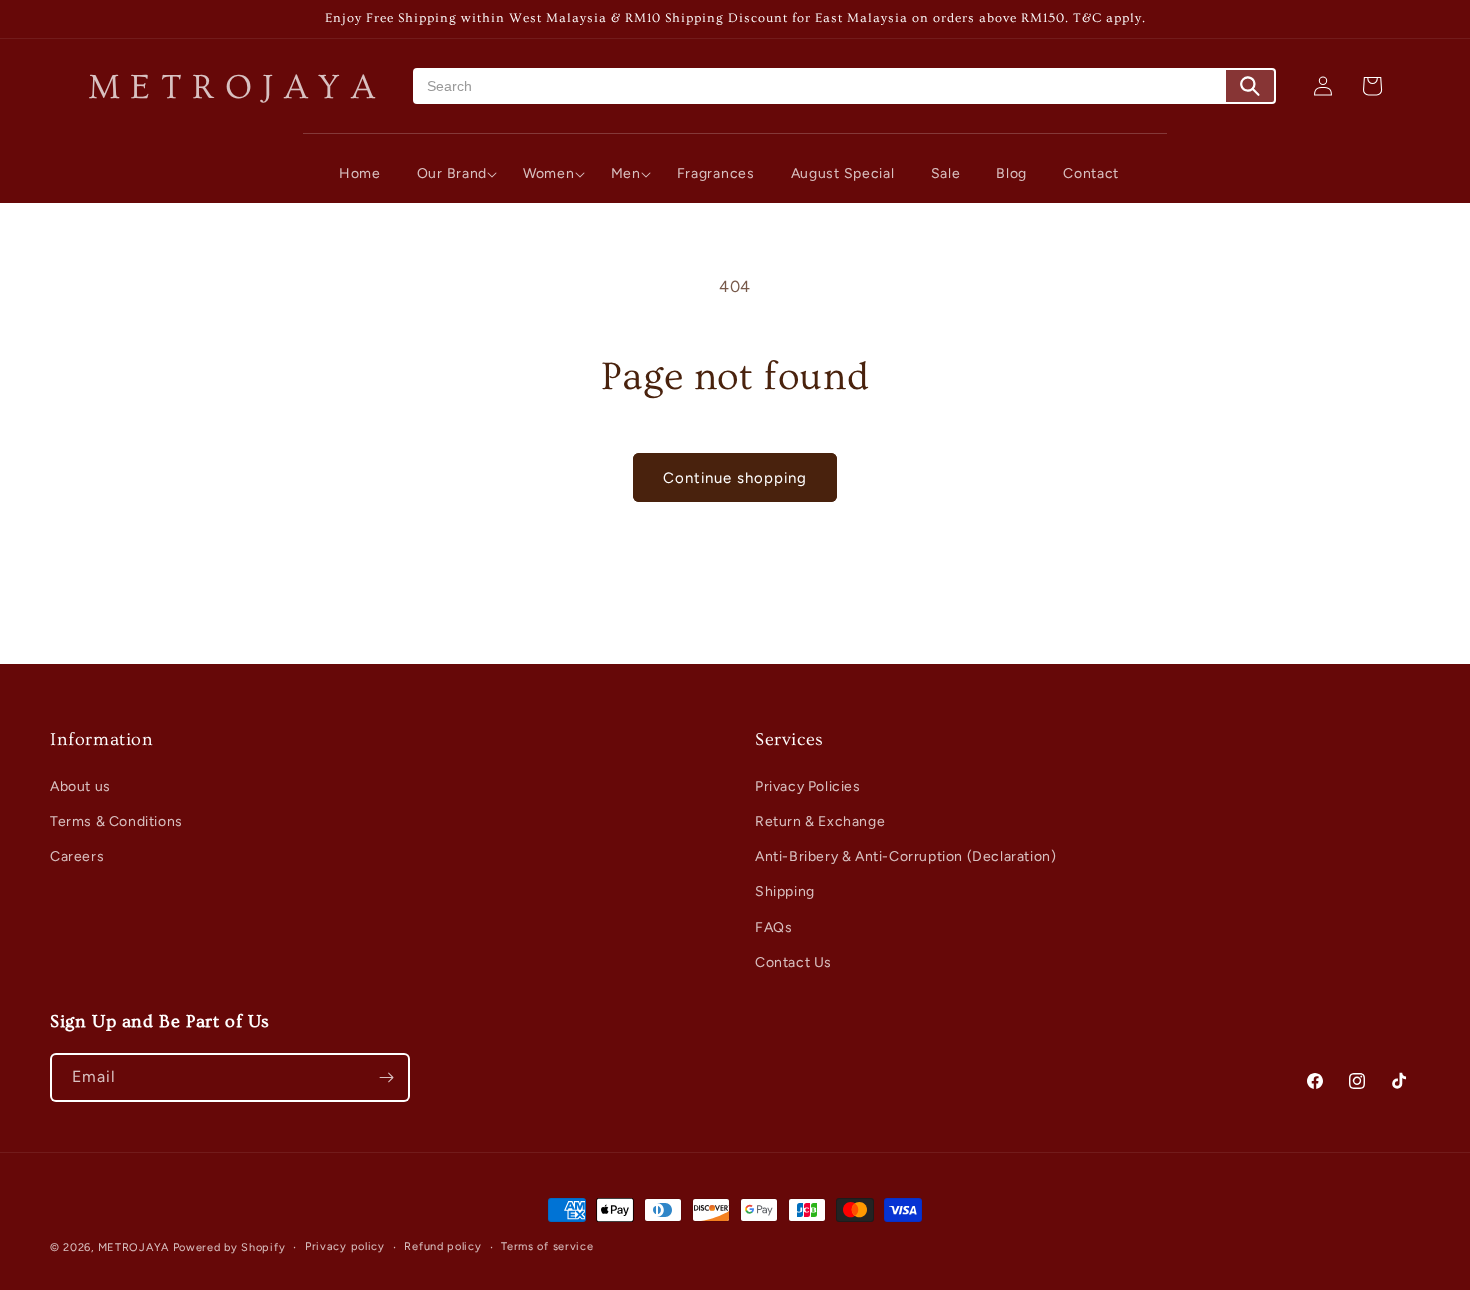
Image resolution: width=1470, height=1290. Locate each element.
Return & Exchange (820, 821)
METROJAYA (133, 1247)
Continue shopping (735, 478)
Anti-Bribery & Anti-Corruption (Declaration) (905, 856)
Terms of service (547, 1246)
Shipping (785, 891)
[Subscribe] (386, 1077)
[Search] (1250, 86)
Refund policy (442, 1246)
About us (80, 786)
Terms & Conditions (116, 821)
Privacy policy (345, 1246)
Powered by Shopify (229, 1247)
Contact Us (793, 962)
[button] (452, 174)
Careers (77, 856)
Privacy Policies (808, 786)
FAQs (773, 927)
